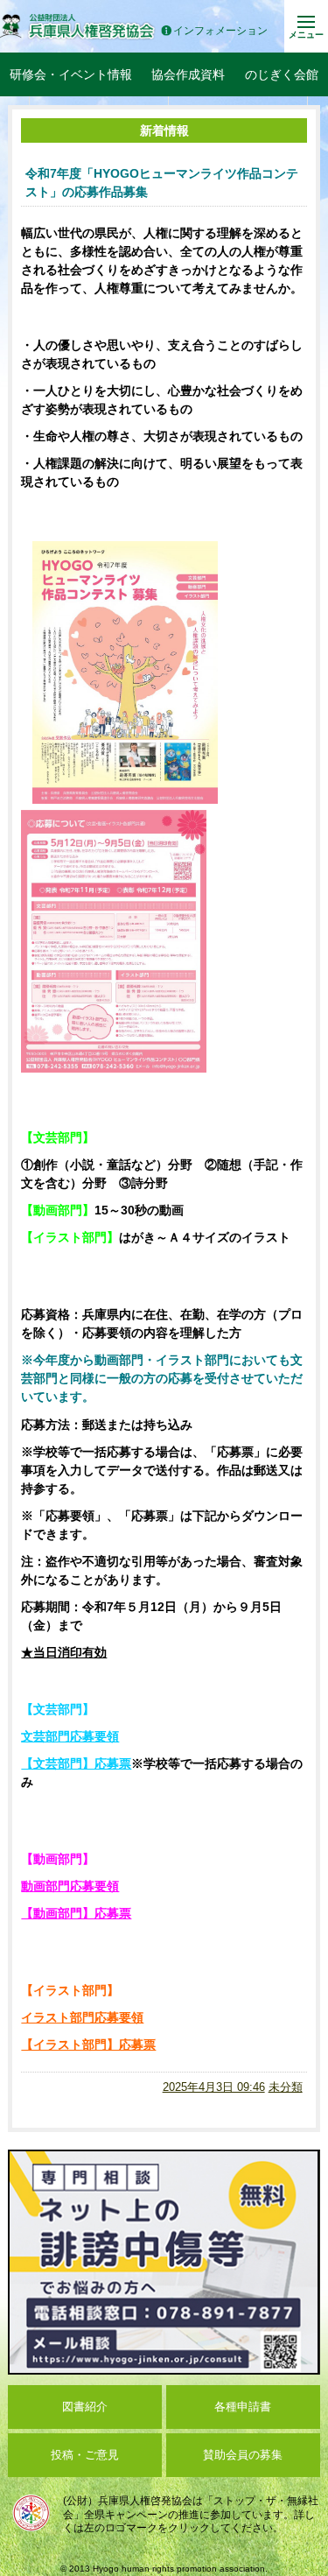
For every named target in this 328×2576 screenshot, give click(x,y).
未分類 (286, 2087)
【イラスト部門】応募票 (88, 2045)
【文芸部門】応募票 (76, 1763)
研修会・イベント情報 (71, 74)
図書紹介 (85, 2407)
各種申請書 (243, 2407)
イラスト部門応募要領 (82, 2017)
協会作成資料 (188, 74)
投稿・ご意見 (85, 2455)
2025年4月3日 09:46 (214, 2087)
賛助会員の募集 (243, 2455)
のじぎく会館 (282, 74)
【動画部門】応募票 (76, 1913)
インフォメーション (220, 31)
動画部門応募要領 (70, 1886)
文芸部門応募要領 (70, 1736)
